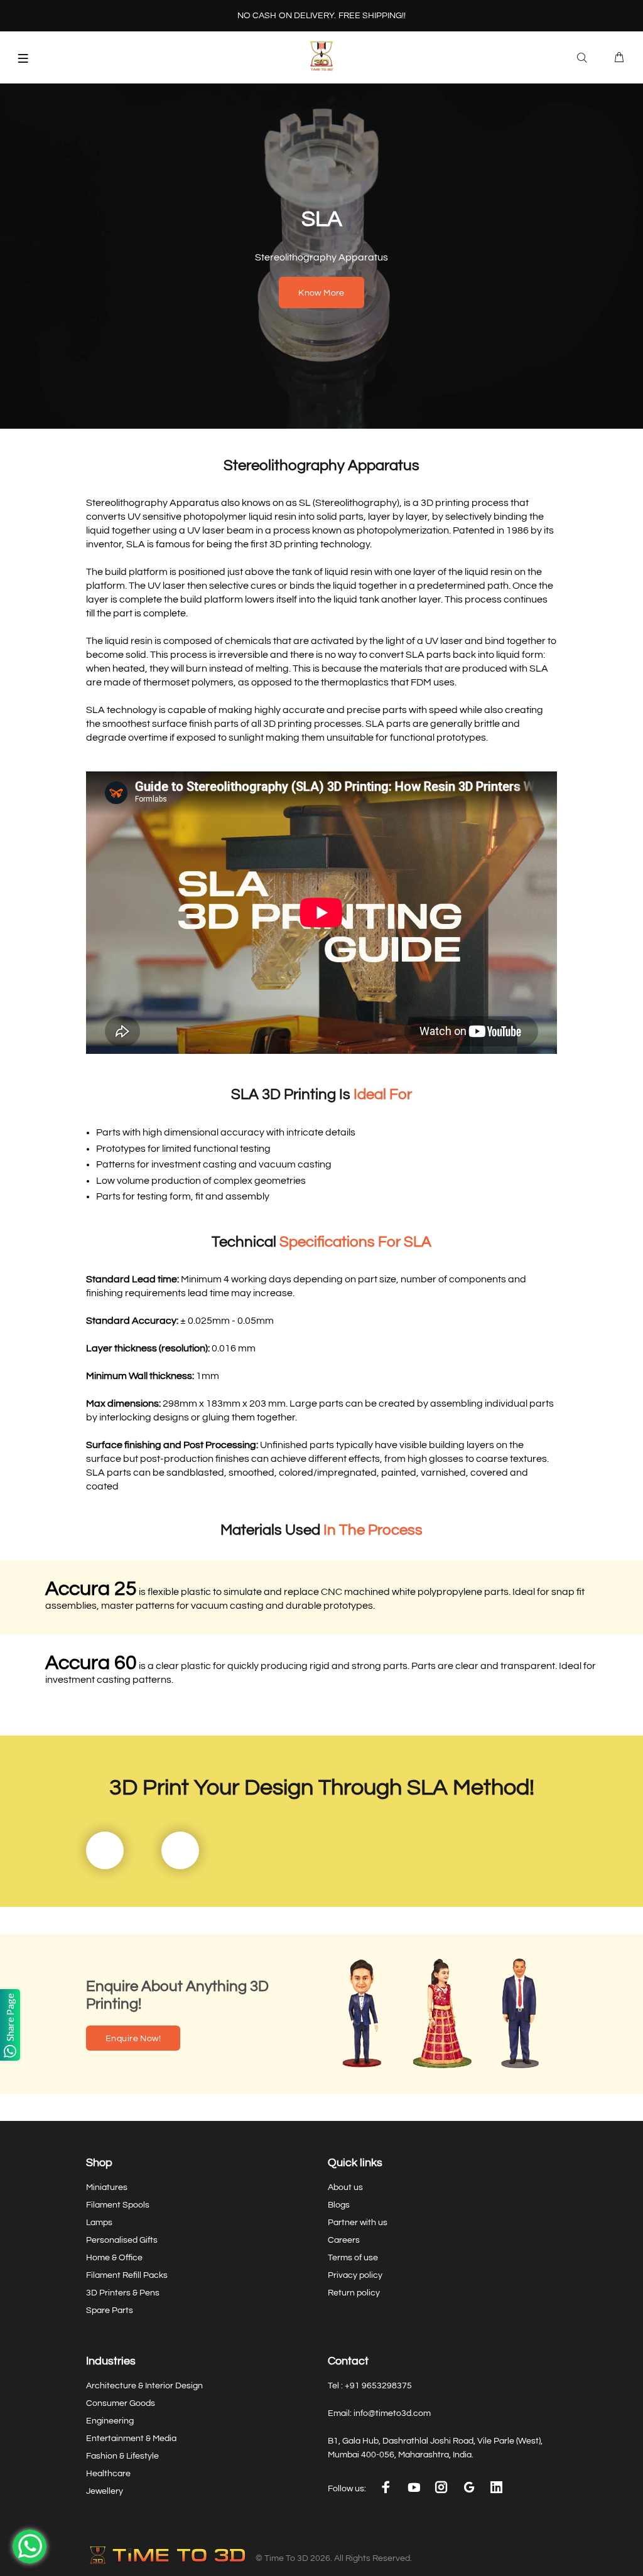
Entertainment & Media (131, 2439)
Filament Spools (118, 2205)
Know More (321, 293)
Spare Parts (110, 2310)
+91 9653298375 (378, 2386)
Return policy (354, 2293)
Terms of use (353, 2258)
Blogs (339, 2205)
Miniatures (107, 2187)
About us (345, 2187)
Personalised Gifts (122, 2240)
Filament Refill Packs (127, 2275)
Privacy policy (355, 2275)
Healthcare (108, 2474)
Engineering (110, 2421)
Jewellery (105, 2491)
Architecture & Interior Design (144, 2386)
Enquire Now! (133, 2039)
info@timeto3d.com (392, 2413)
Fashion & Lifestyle (122, 2456)
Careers (344, 2240)
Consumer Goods (121, 2403)
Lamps (99, 2223)
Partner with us (358, 2223)
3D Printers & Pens (123, 2293)
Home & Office (114, 2258)
